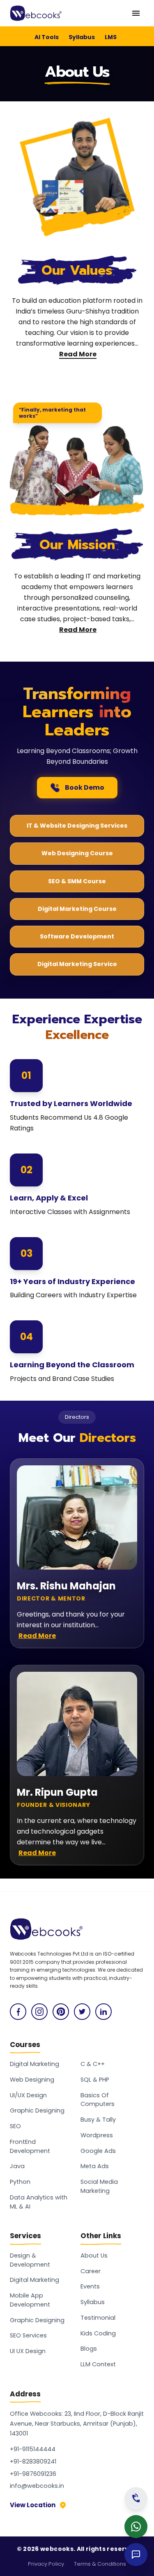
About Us (94, 2255)
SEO (15, 2126)
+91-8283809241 (33, 2461)
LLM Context (98, 2364)
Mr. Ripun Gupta (57, 1792)
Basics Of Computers (98, 2100)
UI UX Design (28, 2351)
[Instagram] (39, 2012)
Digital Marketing (34, 2064)
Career (91, 2271)
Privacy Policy (46, 2564)
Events (90, 2286)
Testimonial (98, 2318)
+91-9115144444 (33, 2449)
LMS (111, 37)
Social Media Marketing (99, 2186)
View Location (33, 2505)
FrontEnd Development (30, 2146)
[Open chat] (136, 2555)
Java (17, 2166)
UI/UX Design (28, 2095)
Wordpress (97, 2135)
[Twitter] (82, 2012)
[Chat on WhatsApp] (136, 2527)
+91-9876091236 (33, 2474)
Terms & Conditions (100, 2564)
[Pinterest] (61, 2012)
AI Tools (47, 37)
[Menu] (136, 13)
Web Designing (32, 2080)
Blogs (89, 2349)
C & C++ (93, 2064)
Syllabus (82, 37)
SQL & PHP (95, 2080)
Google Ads (98, 2151)
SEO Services (28, 2335)
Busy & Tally (98, 2120)
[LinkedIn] (103, 2012)
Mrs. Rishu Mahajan (66, 1585)
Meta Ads (95, 2166)
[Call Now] (136, 2499)
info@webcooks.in (37, 2486)
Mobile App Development (30, 2300)
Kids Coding (98, 2333)
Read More (78, 354)
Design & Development (30, 2260)
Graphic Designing (37, 2110)
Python (20, 2182)
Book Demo (85, 787)
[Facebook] (18, 2012)
